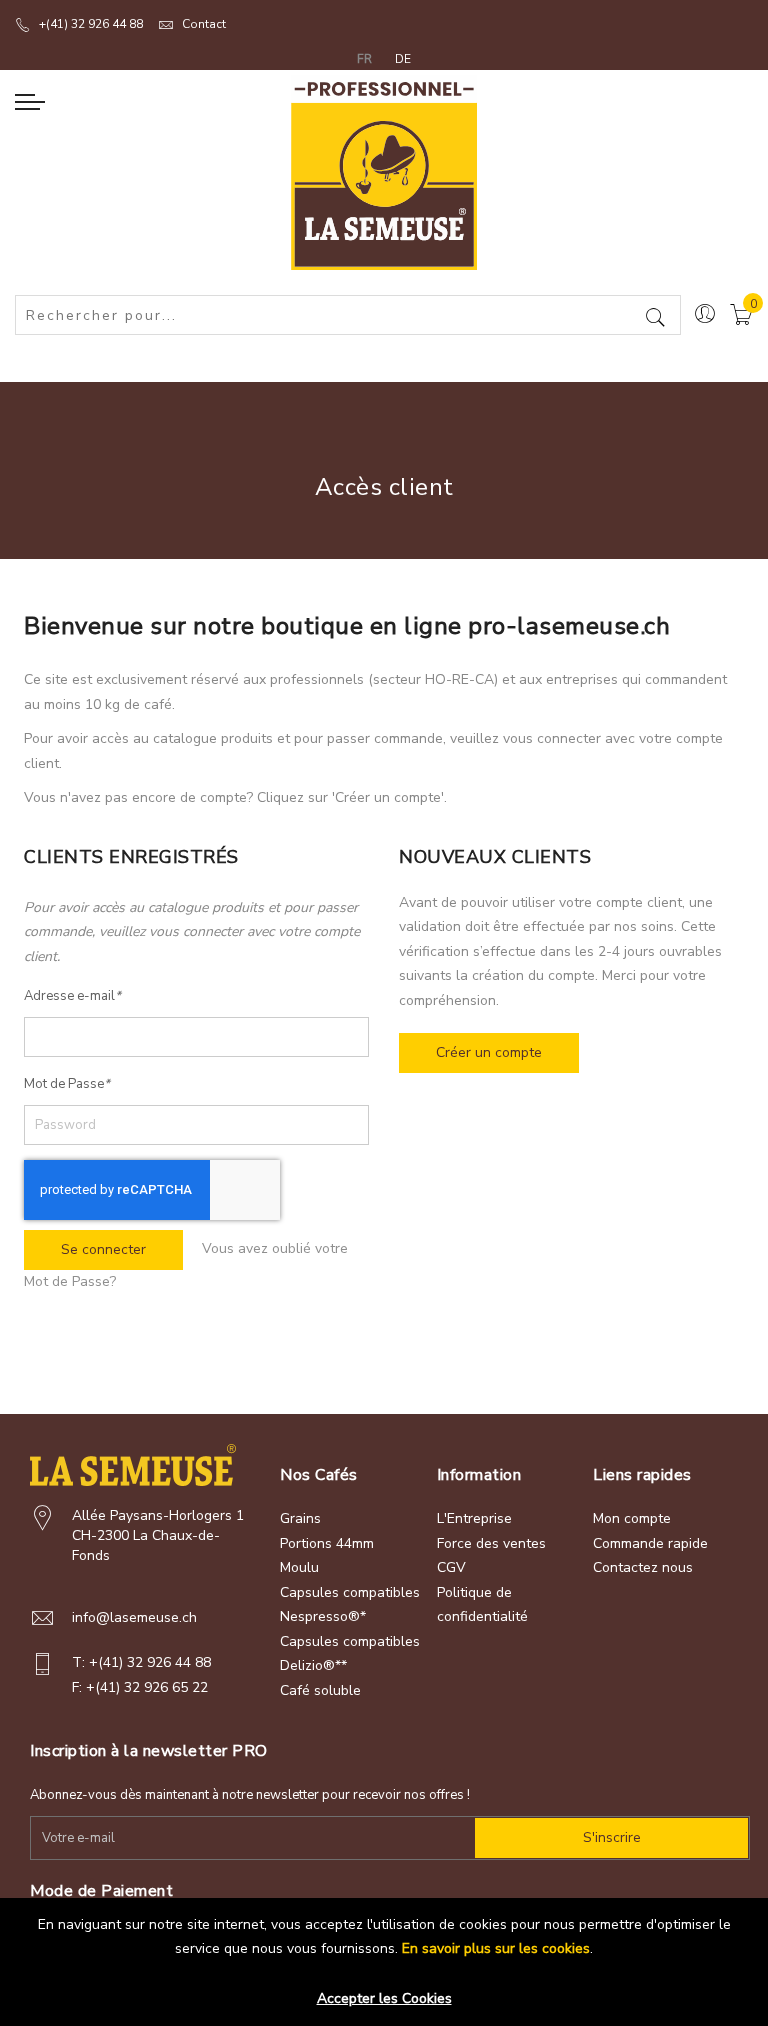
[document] (384, 1955)
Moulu (299, 1567)
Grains (300, 1518)
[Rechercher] (656, 320)
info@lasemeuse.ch (134, 1617)
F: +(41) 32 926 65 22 (140, 1687)
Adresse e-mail (72, 996)
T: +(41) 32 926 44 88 (141, 1662)
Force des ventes (491, 1543)
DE (403, 59)
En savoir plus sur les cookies (496, 1948)
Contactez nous (643, 1567)
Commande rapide (650, 1543)
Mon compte (632, 1518)
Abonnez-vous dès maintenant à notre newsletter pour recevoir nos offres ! (250, 1795)
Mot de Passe (67, 1084)
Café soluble (320, 1690)
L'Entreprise (474, 1518)
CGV (451, 1567)
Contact (204, 24)
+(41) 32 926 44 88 (91, 24)
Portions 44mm (327, 1543)
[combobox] (348, 315)
